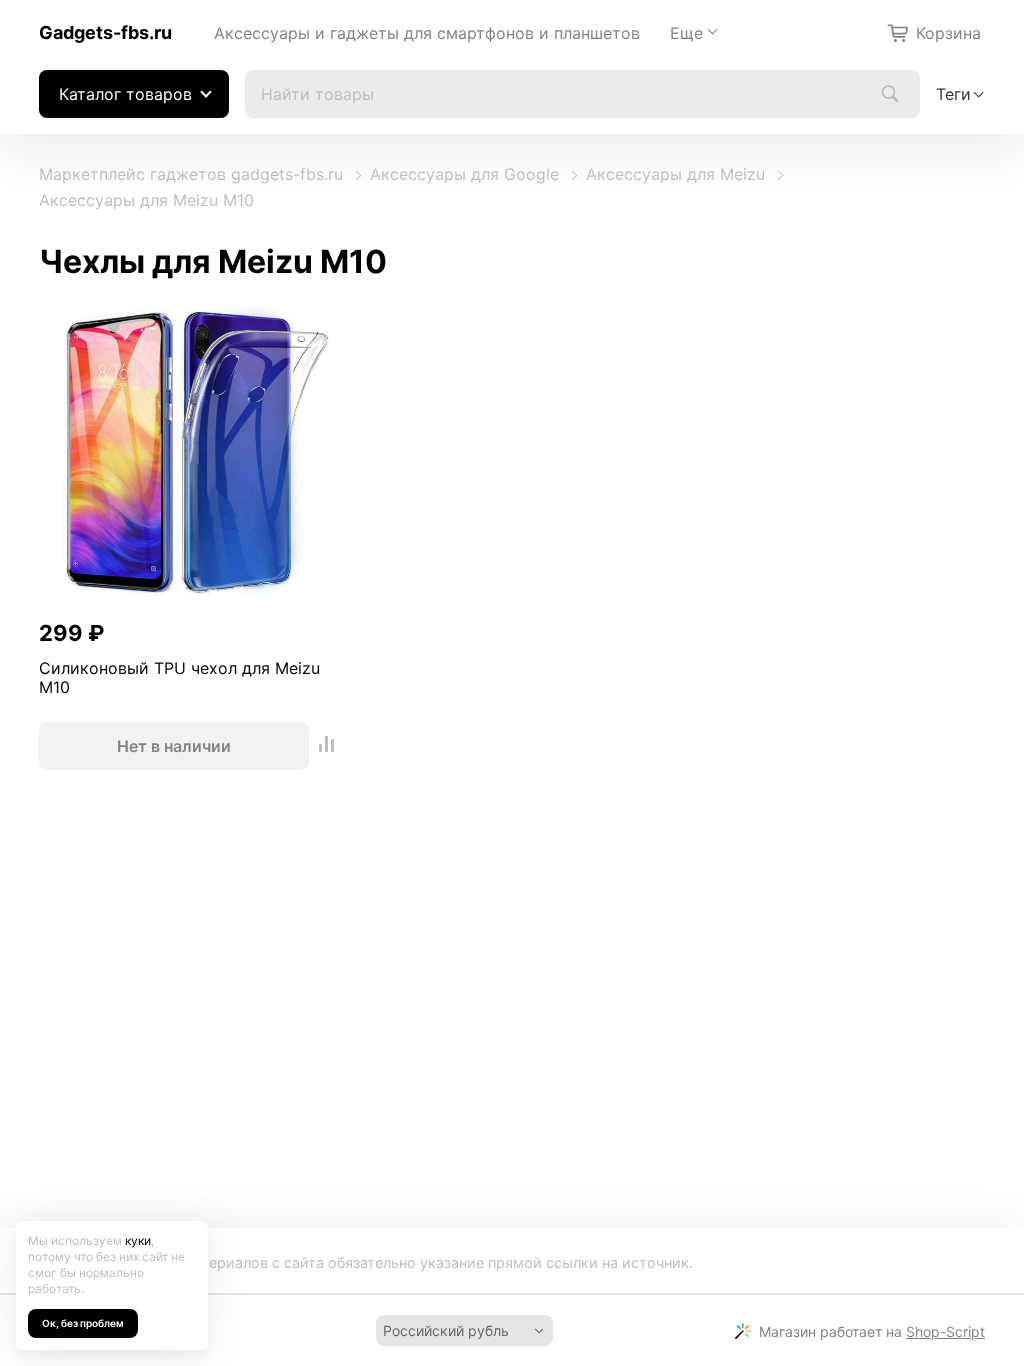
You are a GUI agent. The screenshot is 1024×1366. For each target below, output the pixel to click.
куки (138, 1240)
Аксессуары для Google (464, 174)
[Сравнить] (327, 746)
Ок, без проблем (83, 1323)
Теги (953, 94)
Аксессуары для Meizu (675, 174)
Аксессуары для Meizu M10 (146, 200)
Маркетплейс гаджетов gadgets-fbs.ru (191, 174)
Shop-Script (945, 1331)
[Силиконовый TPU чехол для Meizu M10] (190, 455)
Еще (686, 33)
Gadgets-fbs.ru (105, 32)
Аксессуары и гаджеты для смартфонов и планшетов (427, 33)
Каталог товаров (125, 94)
